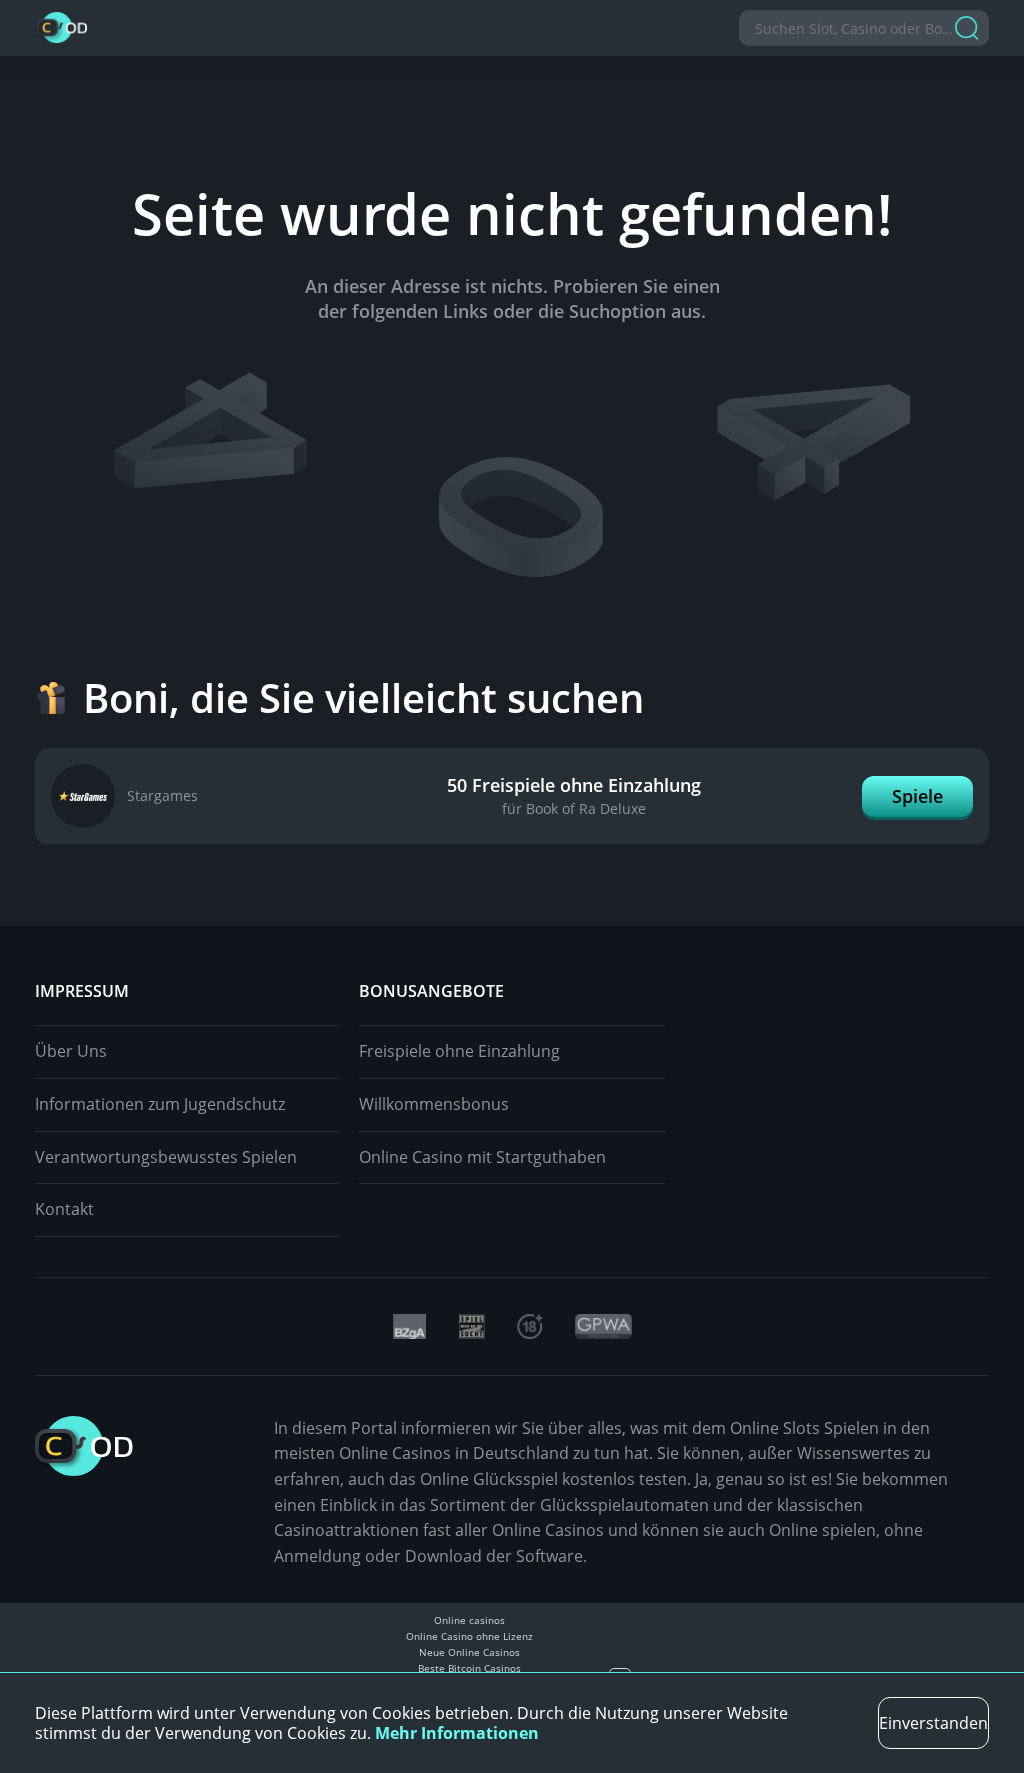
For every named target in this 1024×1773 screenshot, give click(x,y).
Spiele (917, 796)
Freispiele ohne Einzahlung (459, 1051)
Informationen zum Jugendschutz (160, 1104)
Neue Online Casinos (469, 1652)
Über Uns (71, 1051)
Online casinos (469, 1620)
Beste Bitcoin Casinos (469, 1668)
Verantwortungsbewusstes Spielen (166, 1157)
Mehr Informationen (457, 1733)
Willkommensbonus (434, 1104)
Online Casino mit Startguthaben (482, 1157)
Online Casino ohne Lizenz (469, 1636)
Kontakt (64, 1209)
